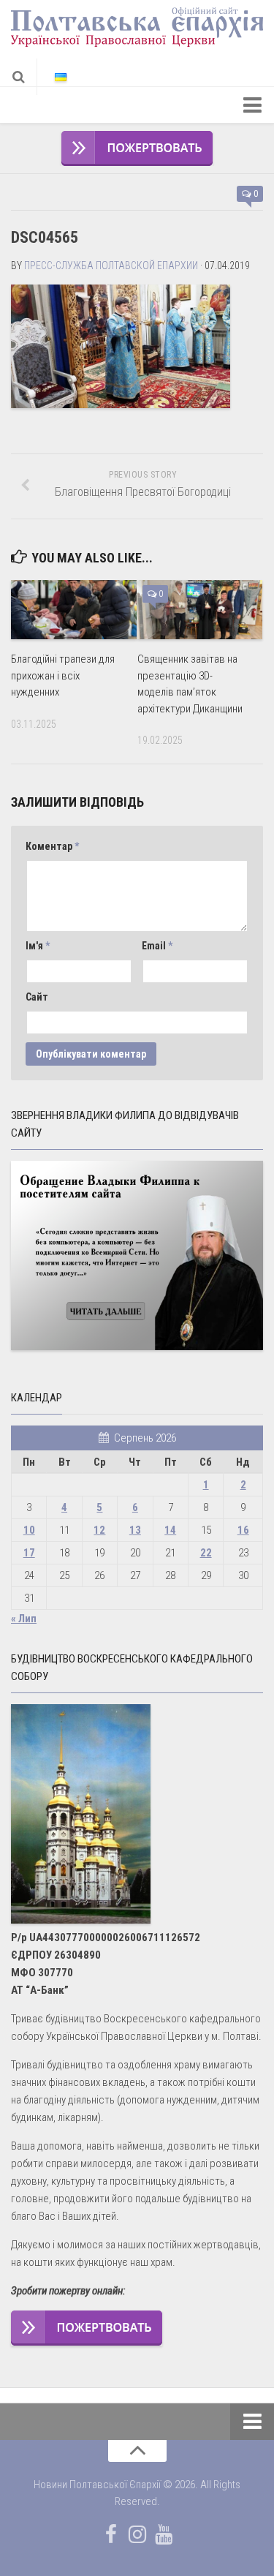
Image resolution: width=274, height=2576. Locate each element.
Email (157, 946)
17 (29, 1553)
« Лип (24, 1619)
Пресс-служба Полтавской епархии (111, 265)
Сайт (37, 997)
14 (170, 1530)
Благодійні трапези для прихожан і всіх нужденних (63, 675)
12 (99, 1530)
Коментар (52, 846)
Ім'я (38, 946)
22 (206, 1553)
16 (243, 1530)
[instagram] (137, 2534)
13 (135, 1530)
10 (29, 1530)
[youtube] (164, 2534)
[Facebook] (111, 2534)
